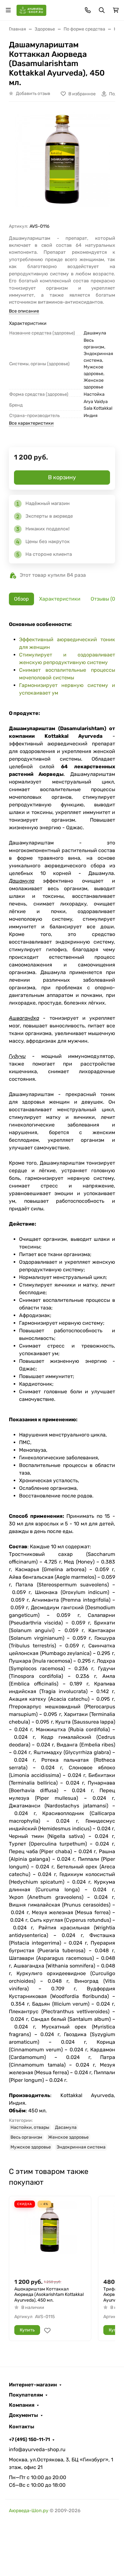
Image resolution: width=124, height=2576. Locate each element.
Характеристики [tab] (60, 599)
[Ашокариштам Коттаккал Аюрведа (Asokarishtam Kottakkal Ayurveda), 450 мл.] (50, 2237)
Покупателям (26, 2395)
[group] (62, 165)
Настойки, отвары (30, 2127)
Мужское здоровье (31, 2147)
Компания (22, 2405)
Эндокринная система (81, 2147)
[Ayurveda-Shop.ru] (31, 10)
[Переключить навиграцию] (8, 10)
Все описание (24, 311)
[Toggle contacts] (88, 10)
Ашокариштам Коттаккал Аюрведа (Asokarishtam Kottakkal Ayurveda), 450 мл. (49, 2295)
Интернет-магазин (33, 2385)
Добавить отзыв (33, 94)
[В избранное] (47, 2331)
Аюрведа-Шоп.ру (29, 2511)
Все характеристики (31, 423)
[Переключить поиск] (102, 10)
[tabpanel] (62, 1386)
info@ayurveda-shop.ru (37, 2449)
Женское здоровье (68, 2137)
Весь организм (26, 2137)
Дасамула (66, 2127)
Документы (24, 2415)
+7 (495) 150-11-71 (29, 2439)
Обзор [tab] (21, 599)
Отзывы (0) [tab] (104, 599)
